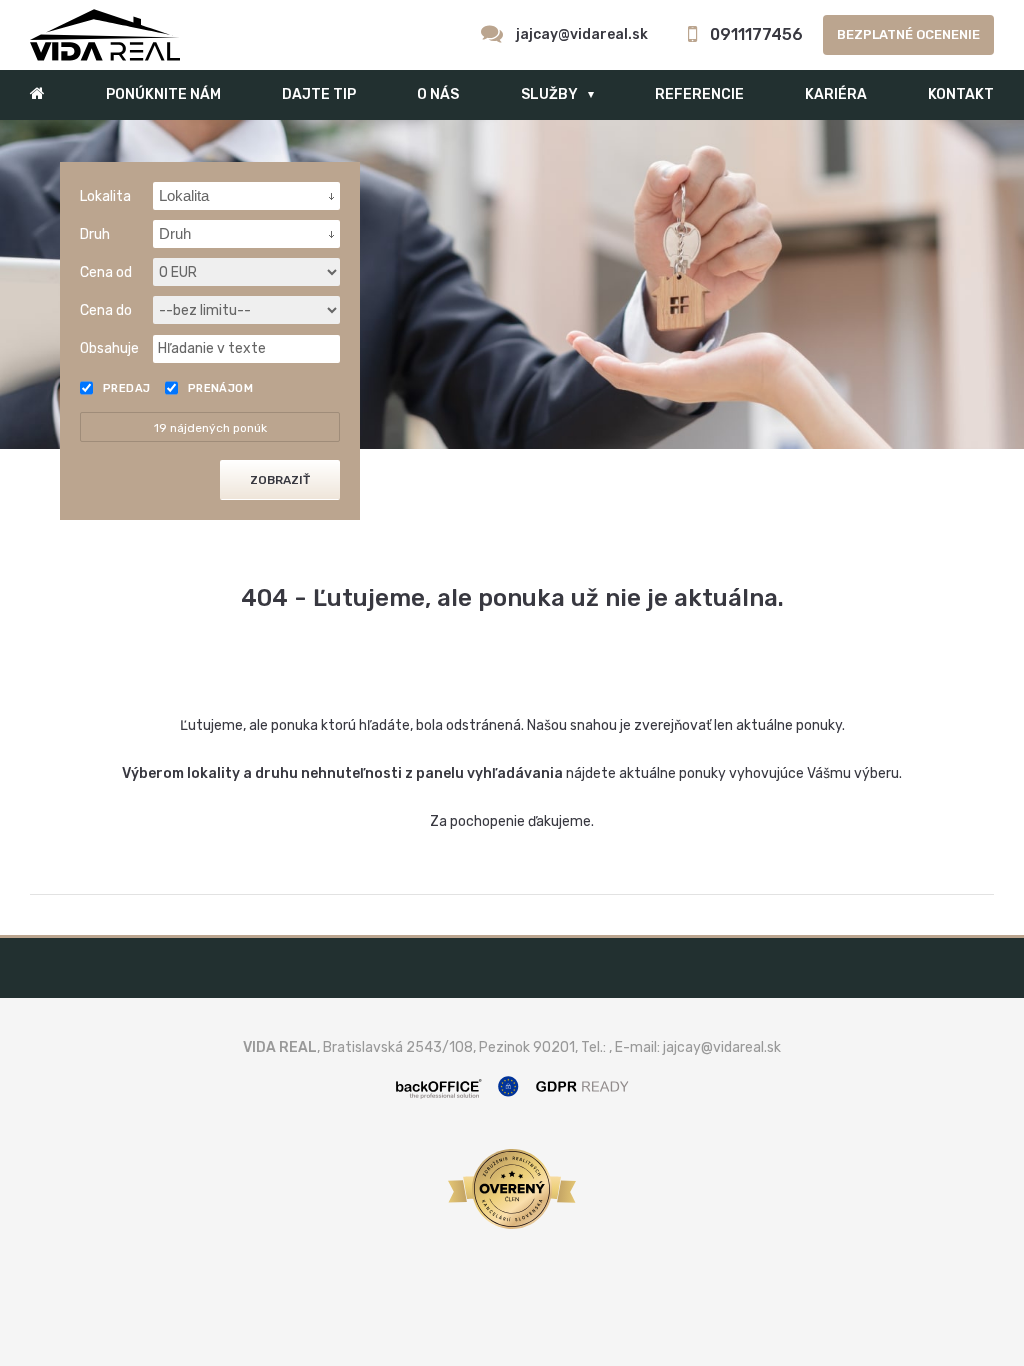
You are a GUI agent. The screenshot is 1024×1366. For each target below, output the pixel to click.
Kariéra (836, 94)
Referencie (699, 94)
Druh (95, 234)
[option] (512, 284)
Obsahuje (109, 348)
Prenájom (221, 388)
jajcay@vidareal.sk (582, 34)
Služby (549, 94)
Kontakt (961, 94)
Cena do (106, 310)
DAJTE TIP (319, 94)
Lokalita (105, 196)
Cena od (106, 272)
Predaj (127, 388)
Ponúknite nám (163, 94)
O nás (438, 94)
